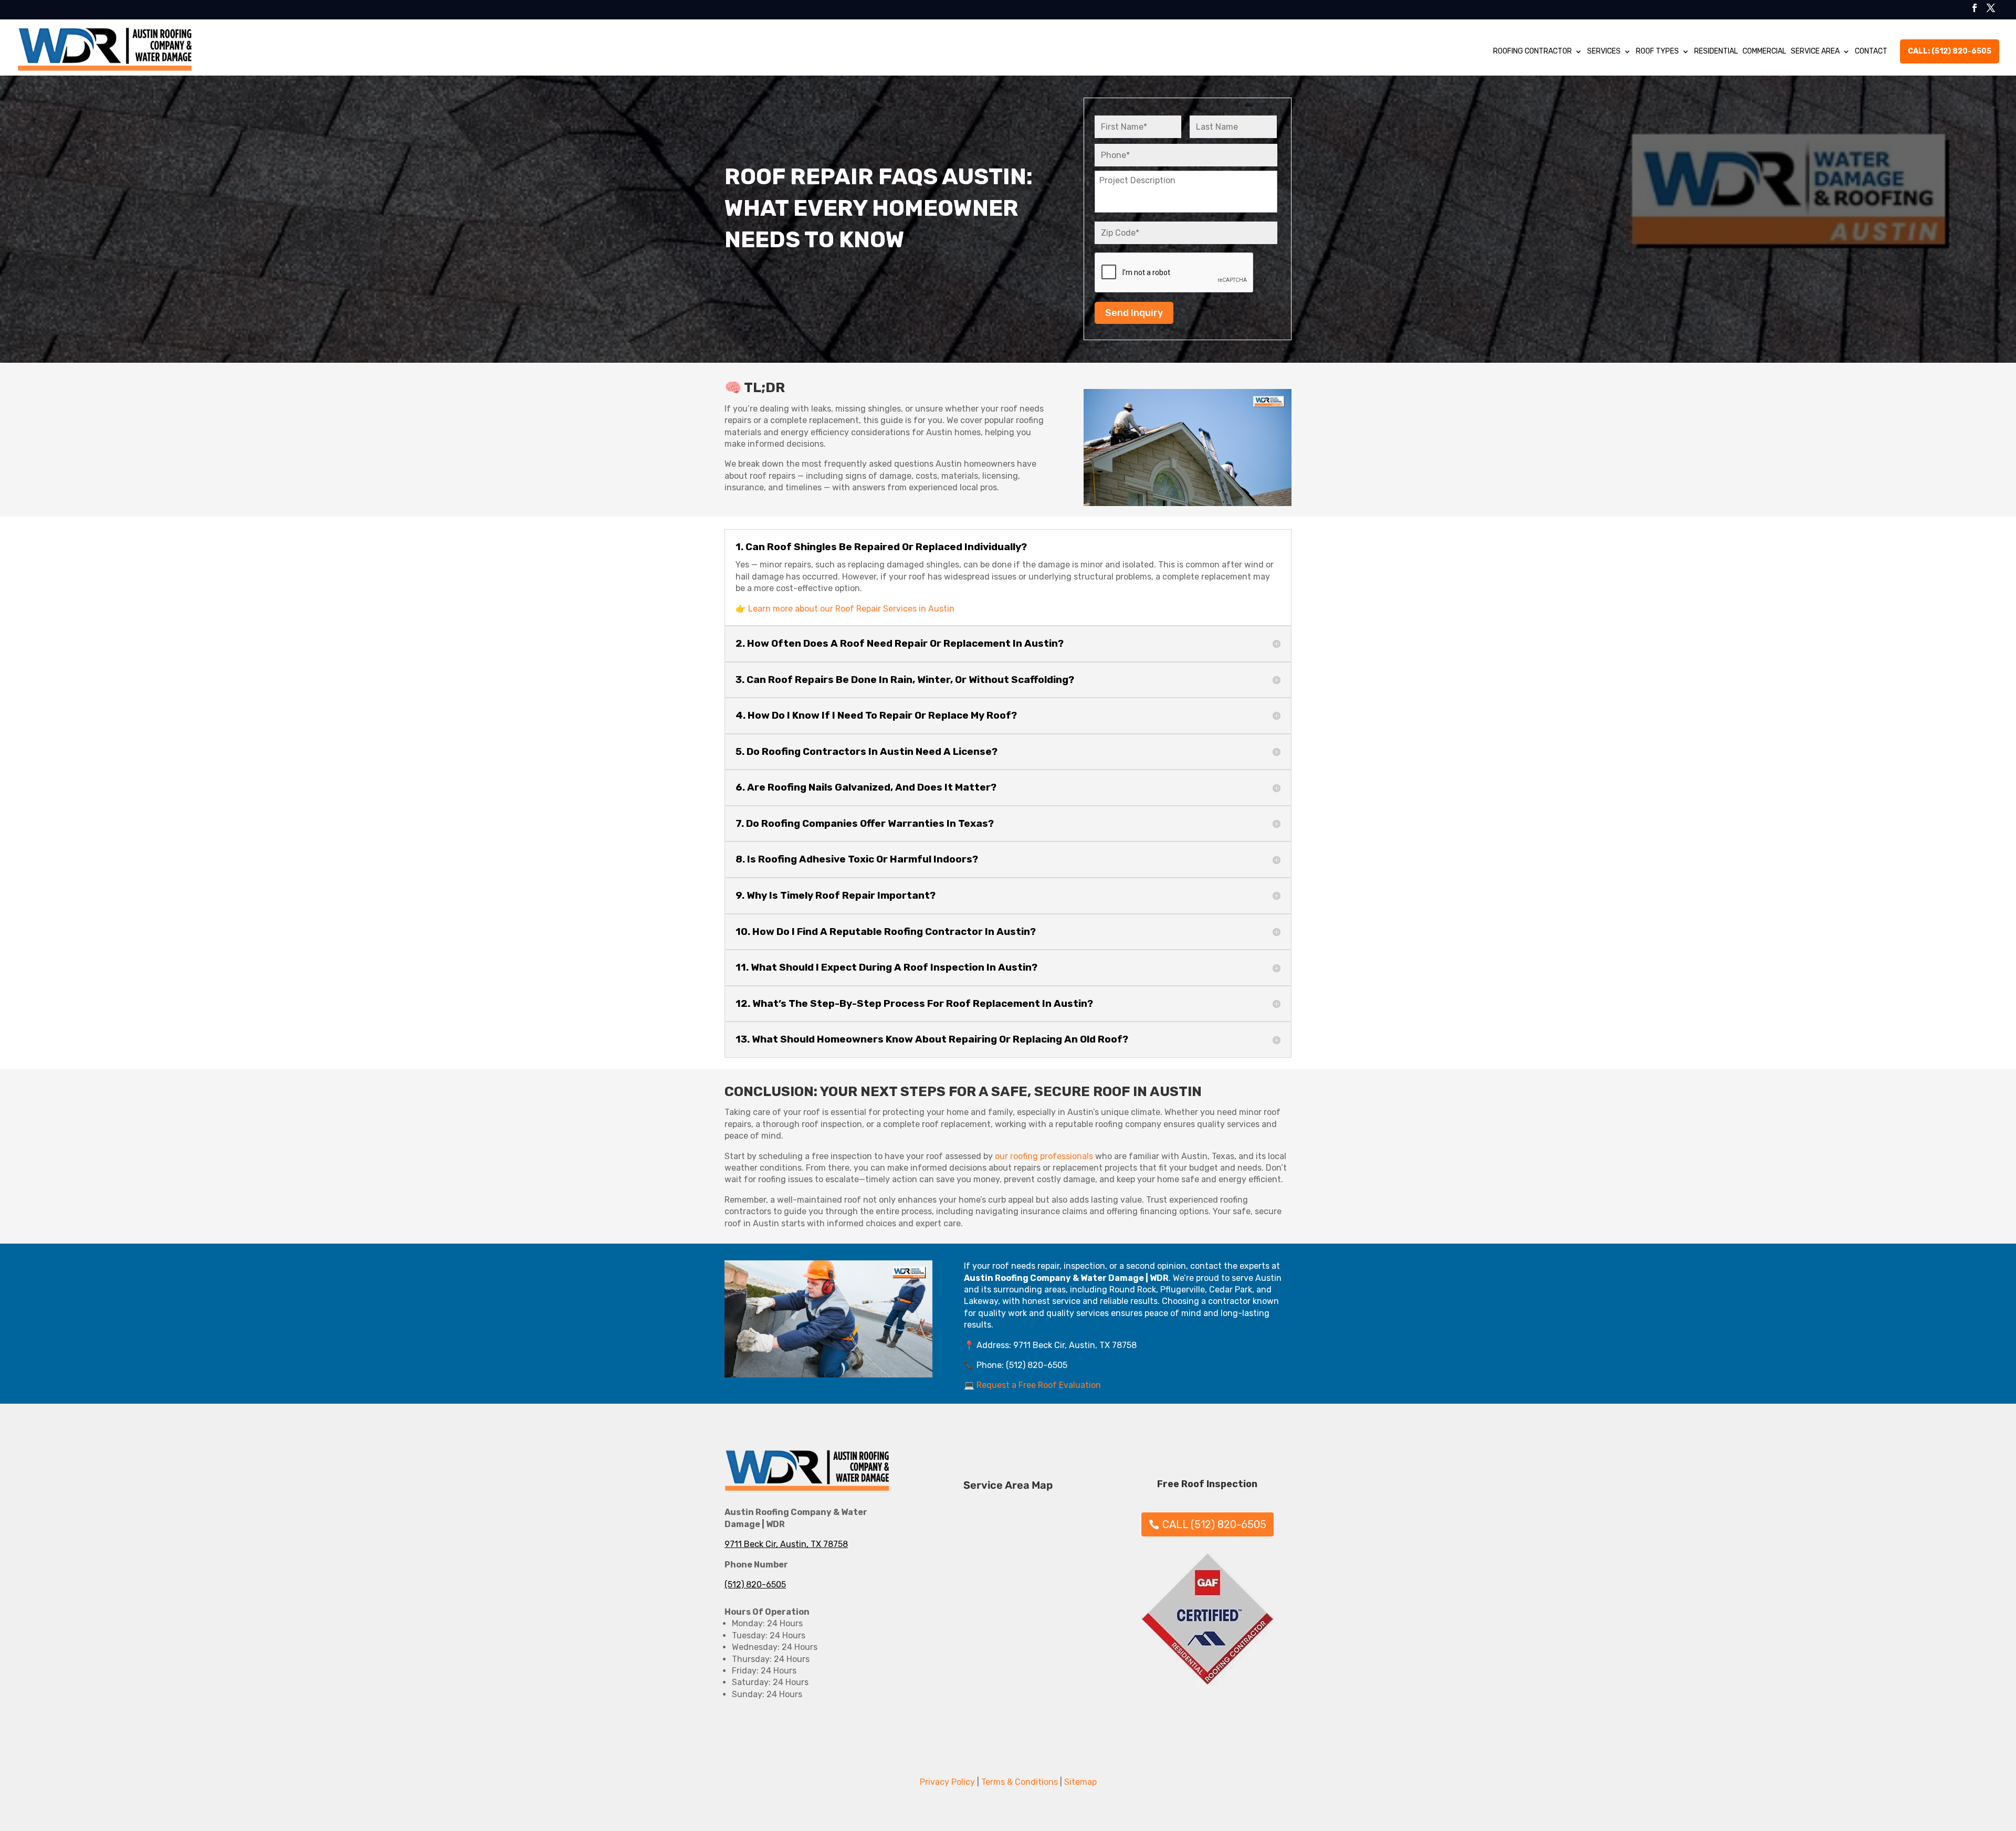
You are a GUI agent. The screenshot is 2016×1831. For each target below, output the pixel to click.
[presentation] (1174, 273)
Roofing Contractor (1532, 51)
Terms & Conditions (1020, 1782)
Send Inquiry (1134, 313)
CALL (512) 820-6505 (1214, 1524)
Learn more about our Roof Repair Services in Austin (851, 609)
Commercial (1764, 51)
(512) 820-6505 (755, 1585)
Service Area (1815, 51)
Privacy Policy (947, 1782)
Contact (1871, 51)
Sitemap (1080, 1782)
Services (1604, 51)
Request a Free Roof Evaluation (1039, 1385)
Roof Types (1657, 51)
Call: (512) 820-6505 (1950, 51)
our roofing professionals (1044, 1156)
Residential (1716, 51)
